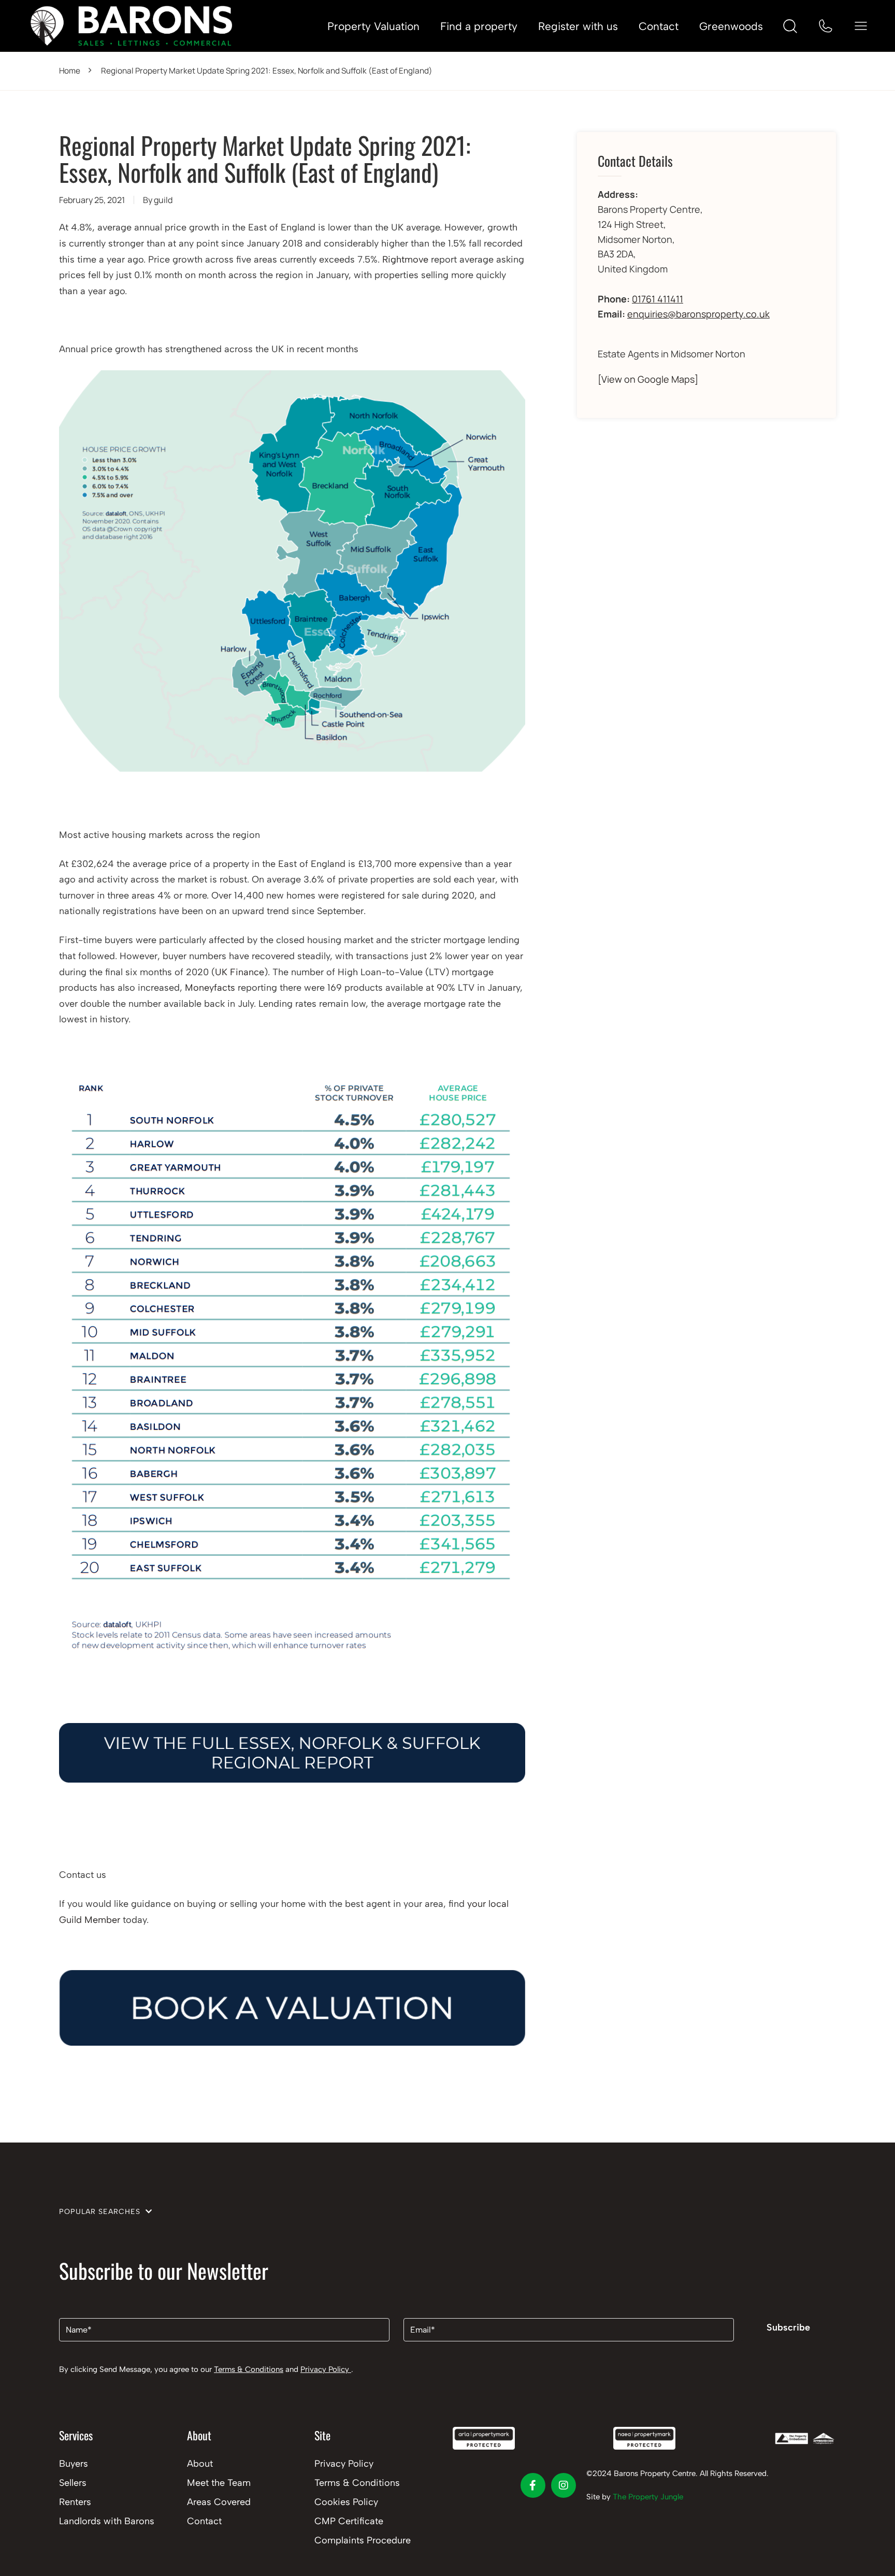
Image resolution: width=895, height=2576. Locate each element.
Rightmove (405, 259)
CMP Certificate (349, 2521)
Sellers (73, 2483)
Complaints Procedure (363, 2540)
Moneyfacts (210, 988)
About (200, 2464)
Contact (659, 26)
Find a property (479, 26)
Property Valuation (373, 26)
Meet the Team (219, 2483)
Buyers (74, 2464)
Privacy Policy (326, 2369)
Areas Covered (219, 2502)
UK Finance (240, 972)
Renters (75, 2502)
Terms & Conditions (249, 2369)
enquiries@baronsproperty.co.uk (698, 314)
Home (70, 71)
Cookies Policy (346, 2502)
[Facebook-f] (533, 2485)
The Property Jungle (648, 2497)
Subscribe (788, 2327)
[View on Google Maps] (648, 379)
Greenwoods (731, 26)
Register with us (578, 26)
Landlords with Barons (107, 2521)
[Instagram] (564, 2485)
